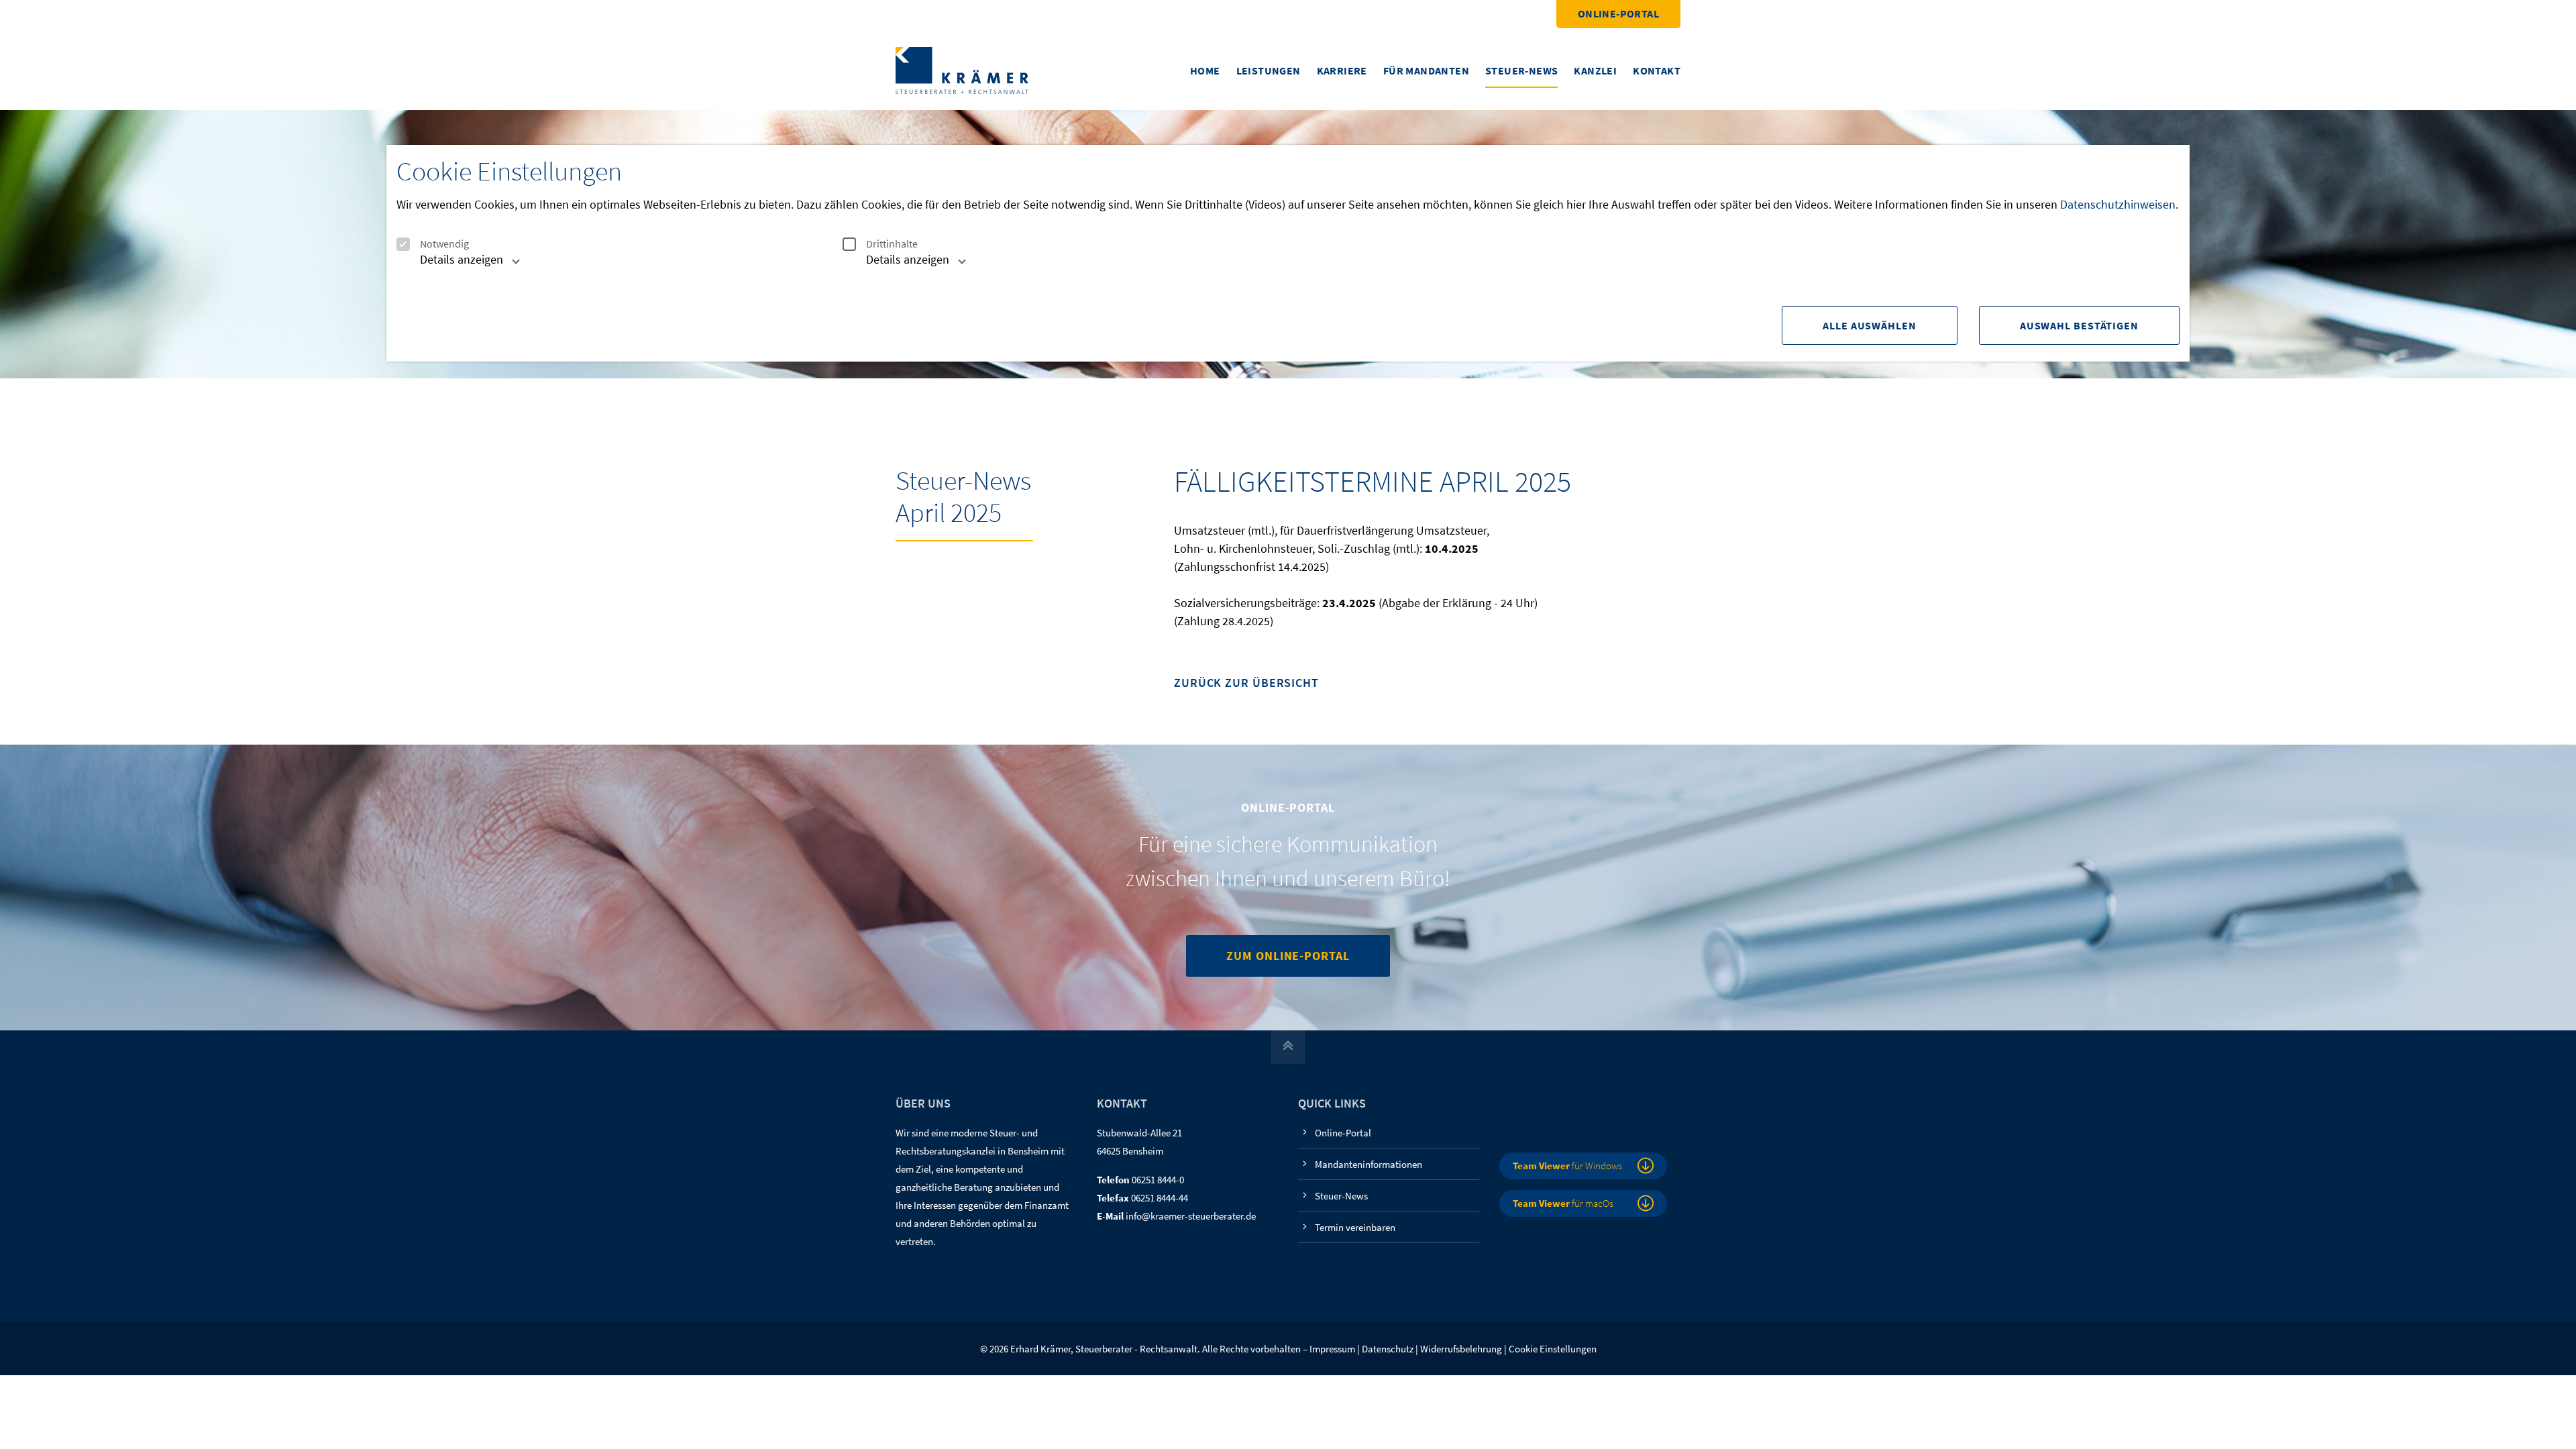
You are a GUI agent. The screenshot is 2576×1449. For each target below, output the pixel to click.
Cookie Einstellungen (1553, 1349)
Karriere (1342, 70)
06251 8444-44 (1160, 1198)
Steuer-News (1521, 70)
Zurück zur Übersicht (1246, 683)
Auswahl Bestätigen (2079, 325)
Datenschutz (1388, 1349)
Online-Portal (1618, 13)
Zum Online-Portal (1288, 956)
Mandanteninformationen (1368, 1164)
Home (1205, 70)
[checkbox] (403, 244)
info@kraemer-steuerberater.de (1191, 1216)
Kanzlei (1595, 70)
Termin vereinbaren (1355, 1227)
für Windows (1567, 1166)
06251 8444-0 (1158, 1180)
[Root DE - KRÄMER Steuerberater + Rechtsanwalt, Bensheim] (962, 69)
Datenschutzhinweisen (2118, 204)
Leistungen (1269, 70)
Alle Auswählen (1870, 325)
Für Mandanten (1426, 70)
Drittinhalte (892, 244)
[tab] (455, 265)
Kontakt (1657, 70)
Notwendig (444, 244)
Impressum (1332, 1349)
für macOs (1563, 1203)
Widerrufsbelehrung (1461, 1349)
